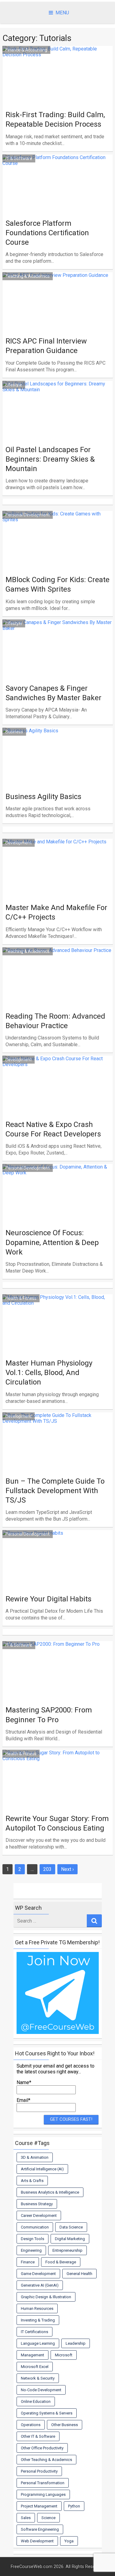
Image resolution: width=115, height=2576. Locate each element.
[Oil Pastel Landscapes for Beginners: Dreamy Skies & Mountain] (58, 427)
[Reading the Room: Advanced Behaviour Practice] (58, 993)
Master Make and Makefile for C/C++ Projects (56, 912)
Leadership (76, 2343)
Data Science (71, 2227)
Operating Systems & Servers (47, 2413)
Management (33, 2355)
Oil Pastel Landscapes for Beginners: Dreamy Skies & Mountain (50, 459)
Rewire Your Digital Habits (48, 1599)
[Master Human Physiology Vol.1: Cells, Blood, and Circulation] (58, 1340)
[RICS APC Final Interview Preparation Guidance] (58, 318)
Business (14, 732)
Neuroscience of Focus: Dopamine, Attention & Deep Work (52, 1242)
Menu (62, 13)
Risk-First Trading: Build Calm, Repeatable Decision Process (55, 119)
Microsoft (64, 2355)
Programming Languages (43, 2494)
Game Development (38, 2274)
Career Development (39, 2215)
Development (19, 843)
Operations (31, 2425)
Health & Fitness (21, 1298)
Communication (35, 2227)
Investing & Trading (38, 2320)
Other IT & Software (38, 2436)
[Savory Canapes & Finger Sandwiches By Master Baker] (58, 665)
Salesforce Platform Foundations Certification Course (47, 233)
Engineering (31, 2250)
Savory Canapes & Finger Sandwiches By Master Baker (54, 693)
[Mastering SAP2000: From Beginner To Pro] (58, 1687)
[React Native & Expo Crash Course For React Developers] (58, 1102)
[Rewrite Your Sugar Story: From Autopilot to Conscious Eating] (58, 1796)
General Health (79, 2274)
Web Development (37, 2541)
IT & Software (19, 158)
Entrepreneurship (67, 2250)
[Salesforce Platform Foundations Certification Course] (58, 200)
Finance (28, 2262)
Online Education (36, 2401)
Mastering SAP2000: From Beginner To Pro (49, 1715)
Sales (26, 2518)
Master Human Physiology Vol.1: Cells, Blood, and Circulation (49, 1373)
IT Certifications (34, 2332)
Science (48, 2518)
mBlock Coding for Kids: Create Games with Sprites (57, 584)
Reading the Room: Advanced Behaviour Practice (55, 1021)
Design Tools (33, 2239)
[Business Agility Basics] (58, 774)
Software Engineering (40, 2529)
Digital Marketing (70, 2239)
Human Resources (37, 2308)
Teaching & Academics (28, 276)
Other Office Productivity (42, 2448)
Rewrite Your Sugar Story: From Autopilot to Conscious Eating (57, 1823)
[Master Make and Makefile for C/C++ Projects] (58, 885)
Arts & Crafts (32, 2181)
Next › (67, 1869)
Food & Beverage (61, 2262)
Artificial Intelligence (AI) (42, 2169)
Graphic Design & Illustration (46, 2297)
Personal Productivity (39, 2471)
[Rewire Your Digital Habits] (58, 1576)
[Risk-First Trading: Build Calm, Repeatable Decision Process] (58, 92)
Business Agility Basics (43, 797)
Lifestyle (14, 385)
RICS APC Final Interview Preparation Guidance (46, 346)
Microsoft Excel (35, 2367)
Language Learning (38, 2343)
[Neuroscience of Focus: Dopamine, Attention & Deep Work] (58, 1210)
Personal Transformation (43, 2483)
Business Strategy (37, 2204)
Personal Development (28, 515)
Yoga (69, 2541)
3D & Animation (35, 2157)
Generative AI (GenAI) (40, 2285)
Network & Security (38, 2378)
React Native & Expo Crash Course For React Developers (53, 1129)
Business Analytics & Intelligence (50, 2192)
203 (47, 1869)
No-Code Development (41, 2390)
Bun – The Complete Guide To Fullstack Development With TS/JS (55, 1491)
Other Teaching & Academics (46, 2460)
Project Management (39, 2506)
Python (74, 2506)
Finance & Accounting (26, 50)
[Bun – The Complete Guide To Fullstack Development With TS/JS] (58, 1458)
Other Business (65, 2425)
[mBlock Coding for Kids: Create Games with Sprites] (58, 557)
